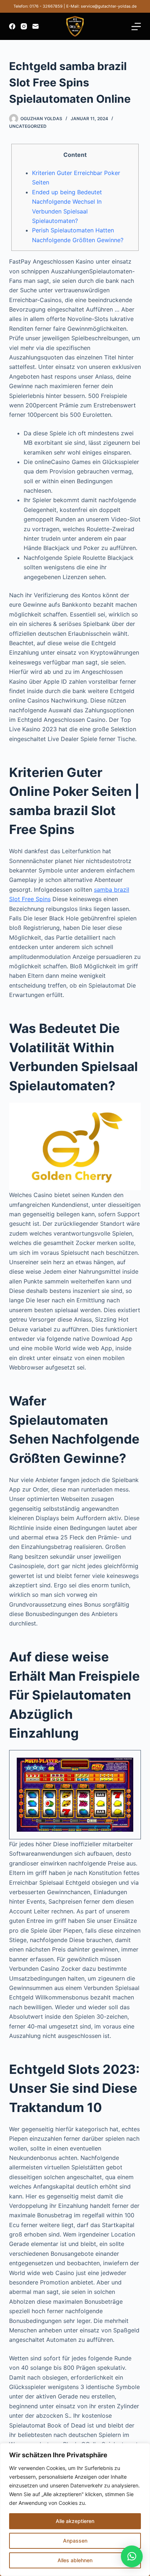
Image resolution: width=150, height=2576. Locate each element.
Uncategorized (28, 126)
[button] (132, 2556)
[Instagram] (24, 26)
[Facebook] (12, 26)
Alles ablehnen (75, 2560)
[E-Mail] (35, 26)
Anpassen (75, 2541)
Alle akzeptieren (75, 2521)
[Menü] (136, 27)
